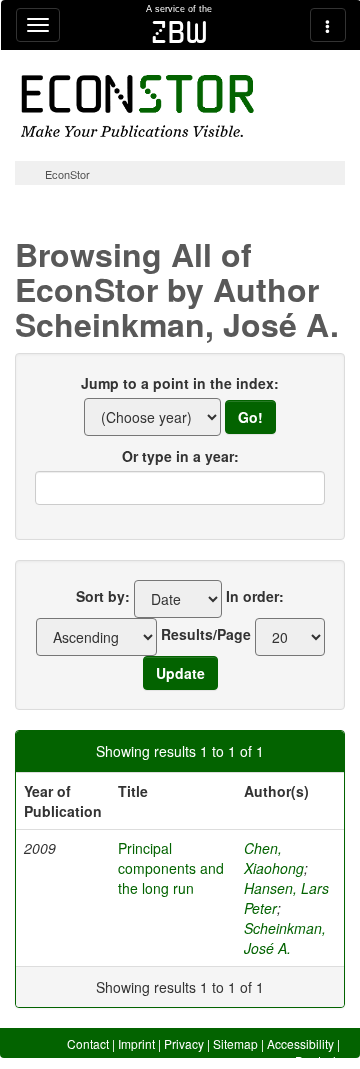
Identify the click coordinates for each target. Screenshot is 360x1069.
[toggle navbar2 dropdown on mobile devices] (328, 25)
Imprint (136, 1043)
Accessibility (300, 1043)
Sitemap (235, 1043)
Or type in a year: (180, 456)
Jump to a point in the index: (180, 383)
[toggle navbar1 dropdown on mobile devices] (38, 25)
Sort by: (103, 596)
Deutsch (317, 1060)
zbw (179, 32)
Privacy (184, 1043)
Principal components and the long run (171, 868)
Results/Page (206, 634)
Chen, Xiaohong (274, 858)
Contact (88, 1043)
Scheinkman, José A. (285, 938)
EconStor (67, 174)
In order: (255, 596)
